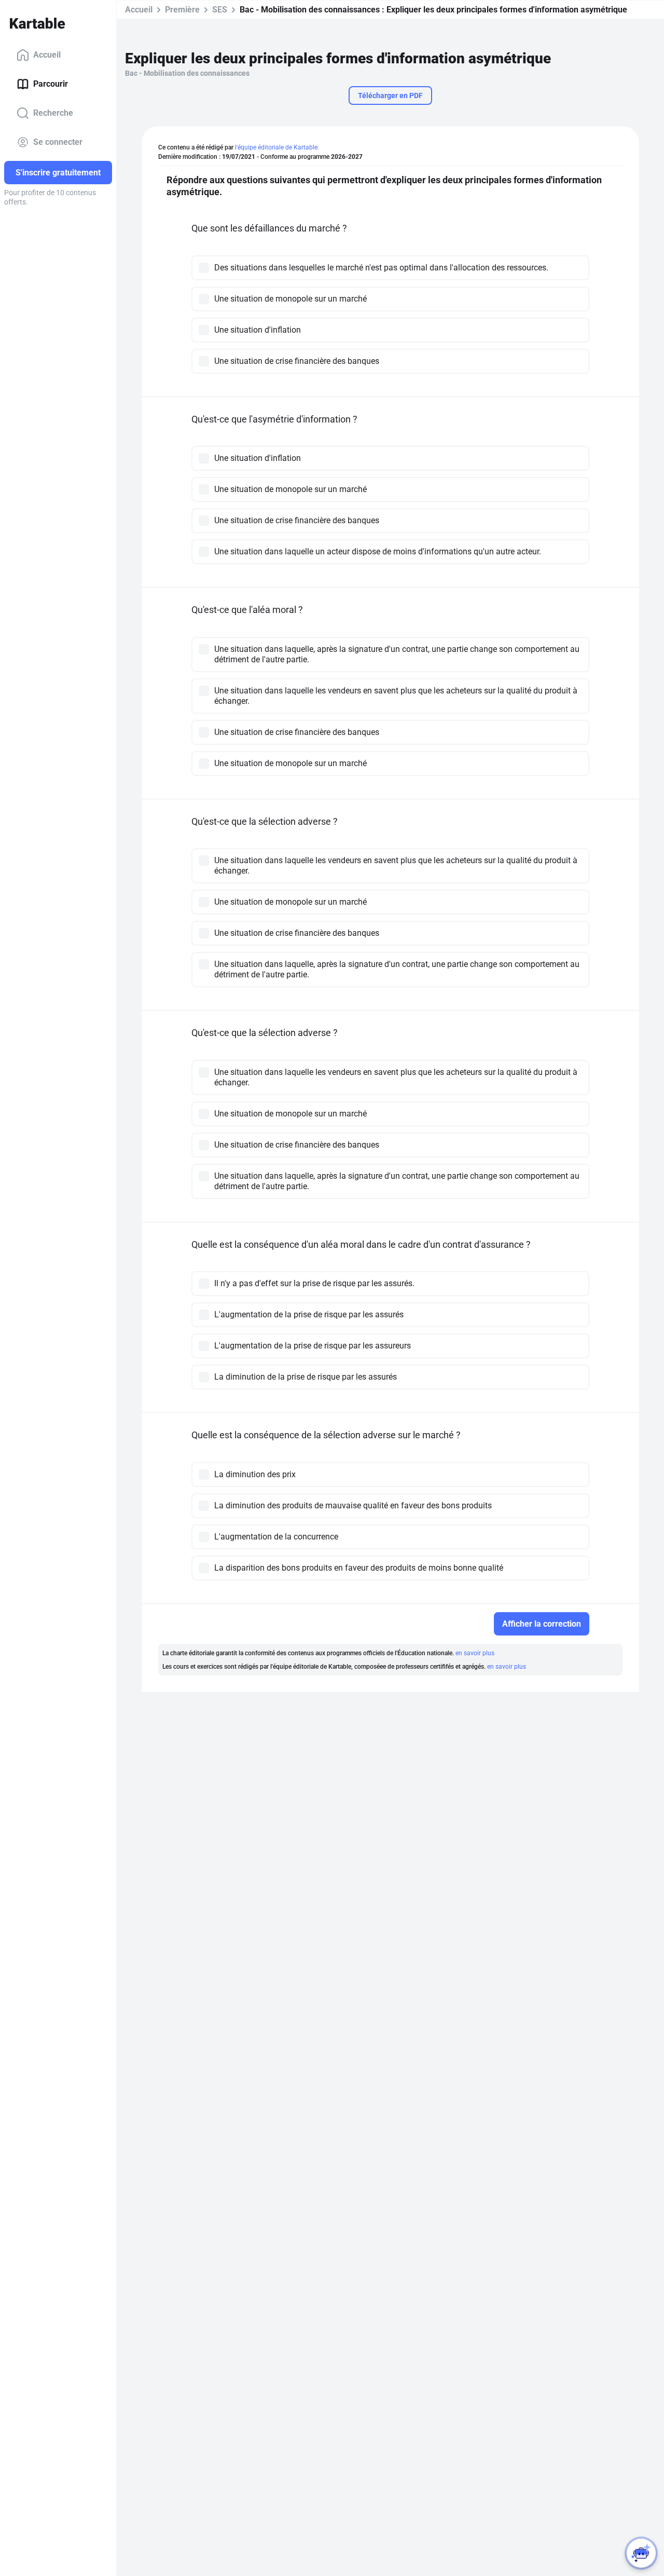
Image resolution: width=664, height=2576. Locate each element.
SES (220, 10)
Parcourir (51, 84)
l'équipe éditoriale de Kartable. (277, 147)
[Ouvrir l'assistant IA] (641, 2553)
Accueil (47, 55)
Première (182, 10)
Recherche (53, 113)
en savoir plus (475, 1653)
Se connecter (58, 142)
